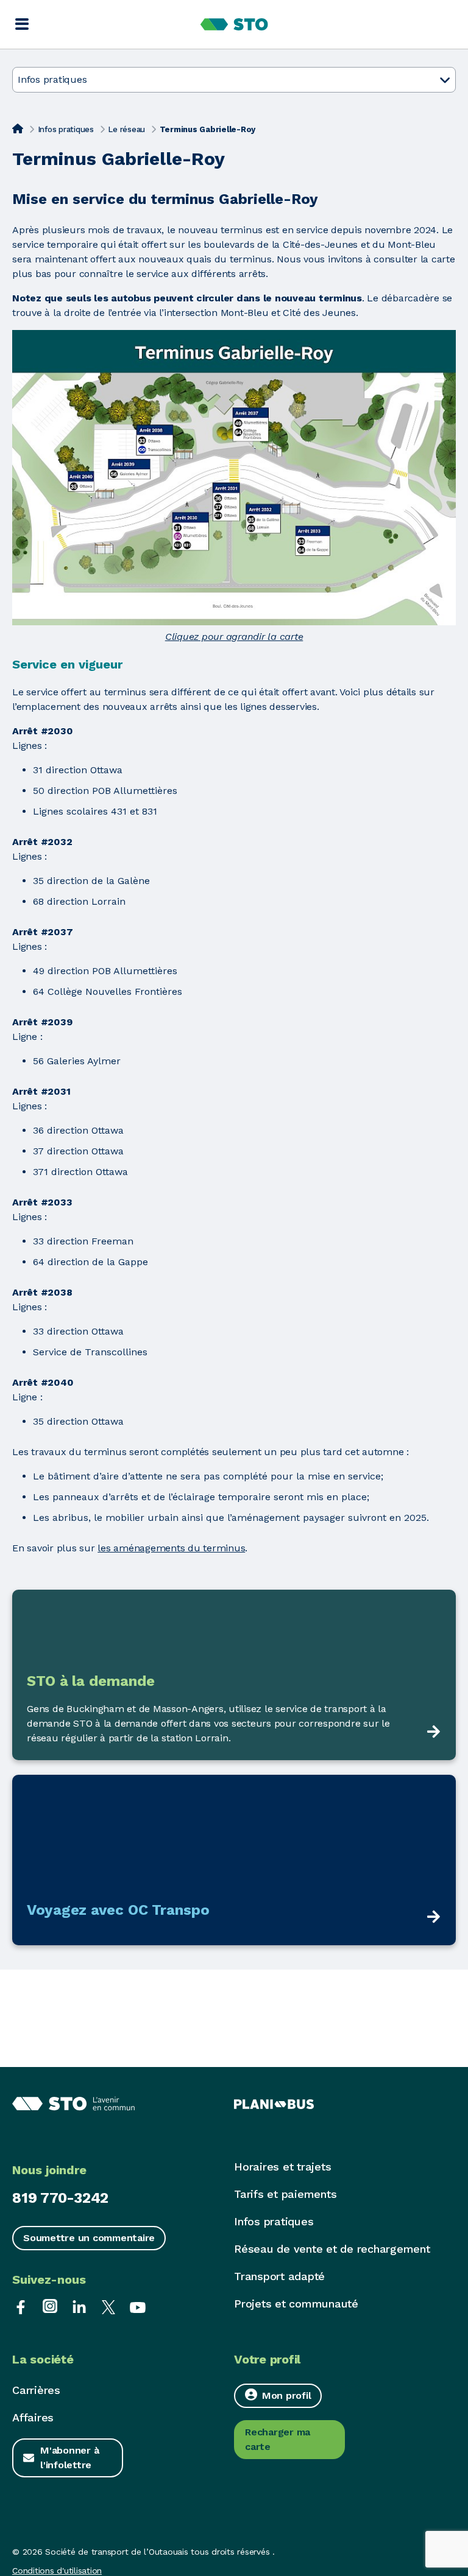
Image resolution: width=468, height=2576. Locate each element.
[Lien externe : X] (108, 2306)
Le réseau (126, 129)
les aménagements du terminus (171, 1548)
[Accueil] (18, 128)
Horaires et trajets (282, 2167)
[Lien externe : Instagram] (50, 2306)
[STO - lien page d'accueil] (234, 24)
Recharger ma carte (278, 2439)
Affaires (33, 2417)
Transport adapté (279, 2276)
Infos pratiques (66, 129)
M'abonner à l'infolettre (69, 2458)
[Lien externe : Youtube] (138, 2306)
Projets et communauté (296, 2304)
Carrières (36, 2390)
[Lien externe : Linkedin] (79, 2306)
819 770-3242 (60, 2198)
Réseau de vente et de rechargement (332, 2249)
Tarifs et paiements (285, 2194)
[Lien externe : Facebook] (21, 2306)
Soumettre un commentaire (89, 2238)
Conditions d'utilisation (57, 2571)
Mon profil (287, 2395)
